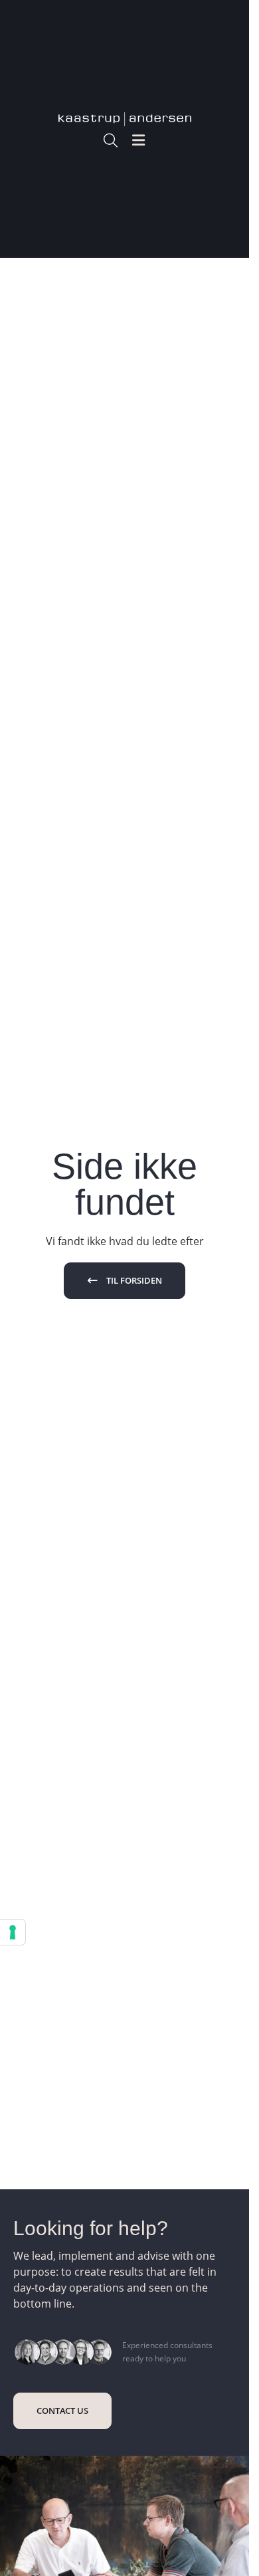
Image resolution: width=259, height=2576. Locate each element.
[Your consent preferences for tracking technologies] (13, 1932)
